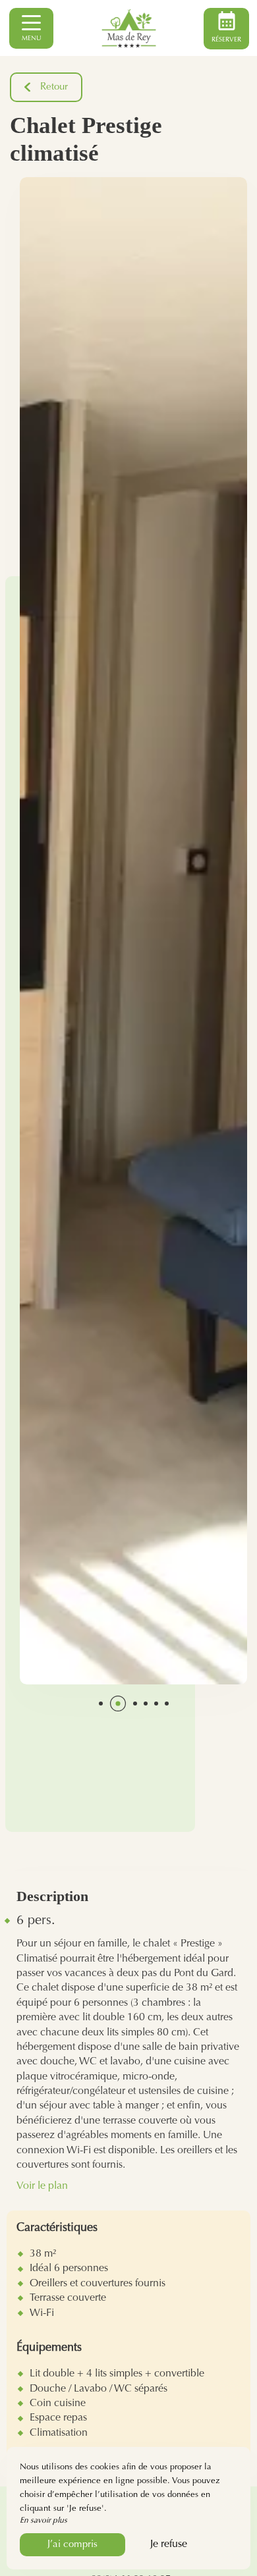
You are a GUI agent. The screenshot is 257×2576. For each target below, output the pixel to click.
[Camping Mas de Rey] (128, 28)
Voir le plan (42, 2186)
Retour (54, 87)
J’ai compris (72, 2545)
